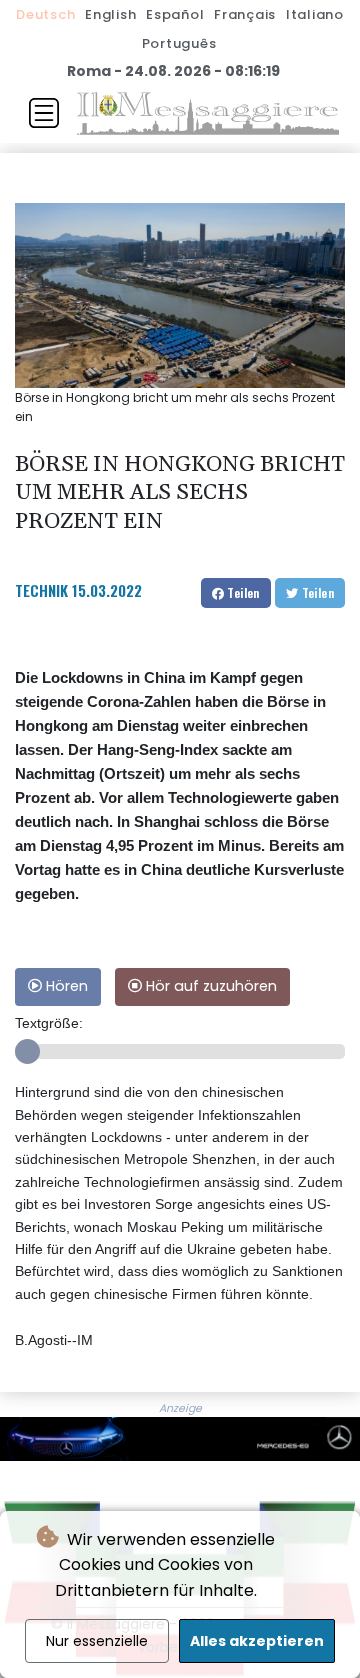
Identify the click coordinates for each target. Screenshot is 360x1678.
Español (175, 14)
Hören (65, 986)
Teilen (242, 592)
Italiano (315, 14)
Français (245, 14)
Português (179, 43)
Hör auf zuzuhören (209, 986)
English (110, 14)
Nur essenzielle (97, 1641)
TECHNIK (41, 590)
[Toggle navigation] (44, 113)
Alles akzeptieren (257, 1641)
